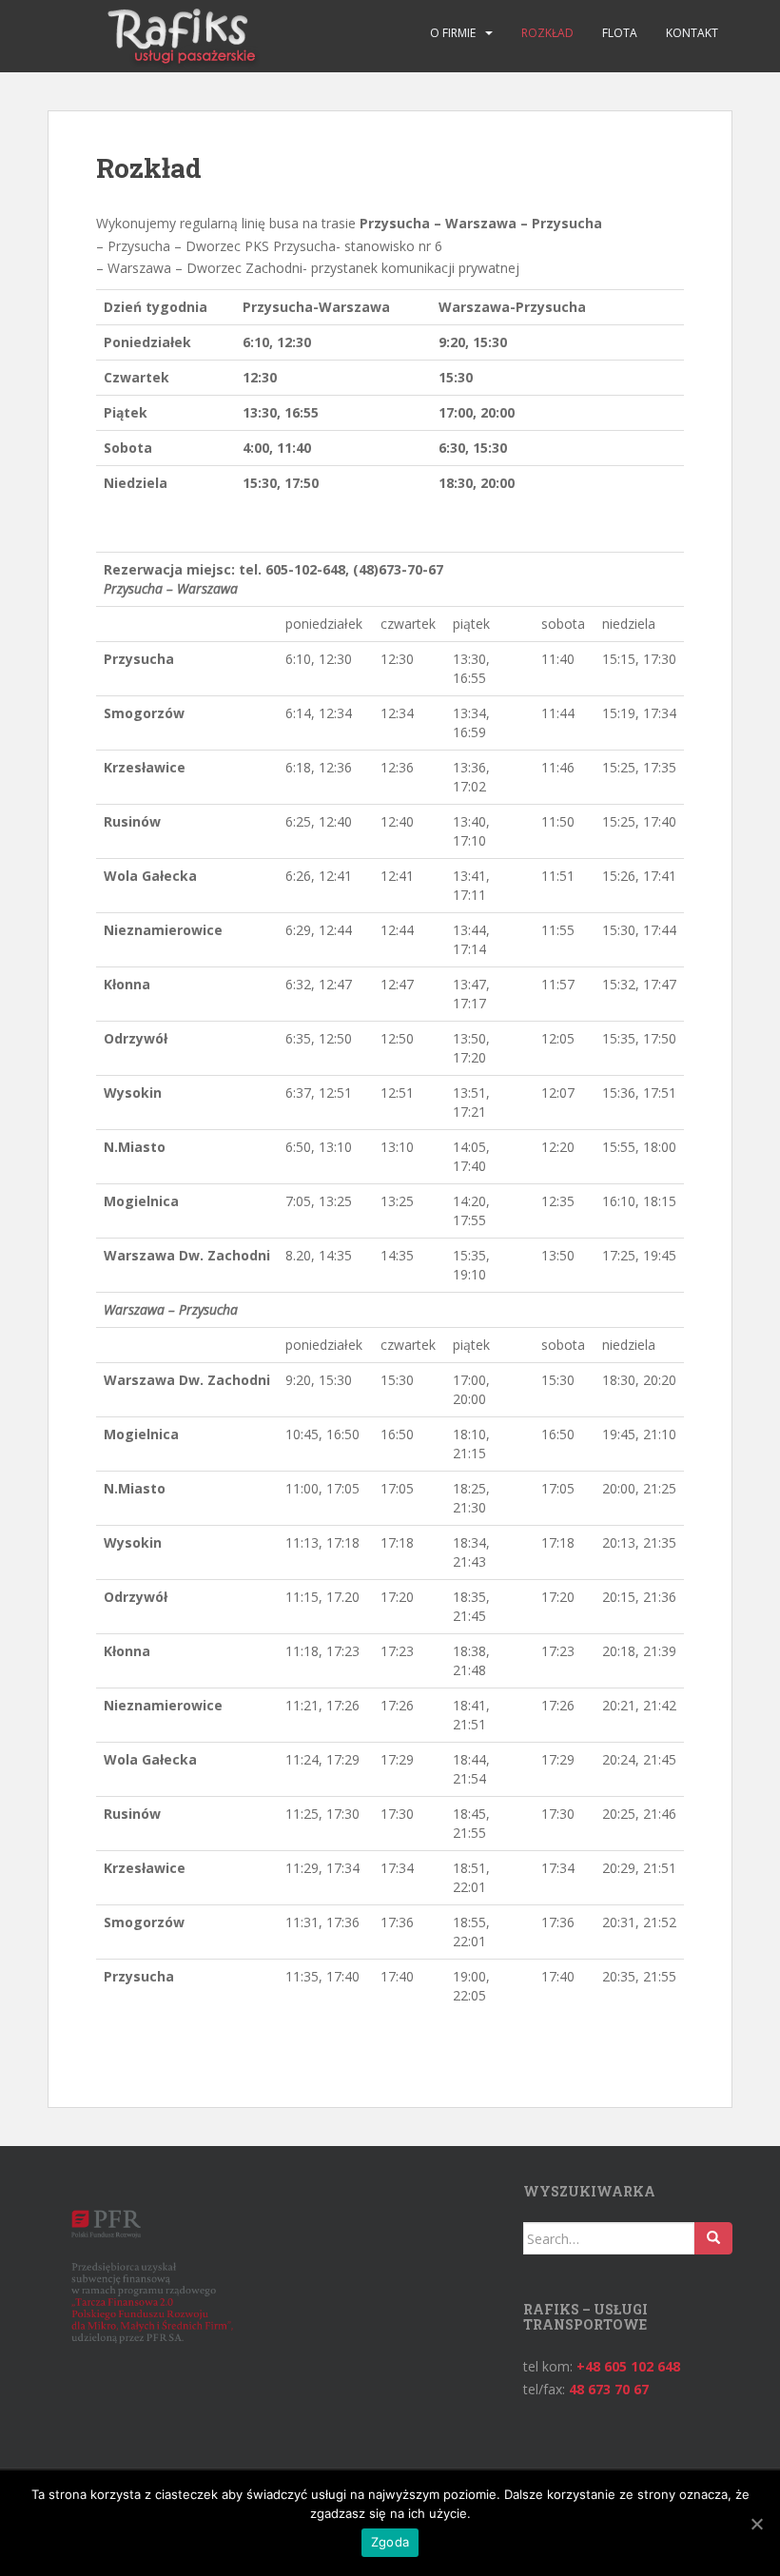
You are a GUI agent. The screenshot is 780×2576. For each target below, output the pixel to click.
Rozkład (547, 33)
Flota (620, 33)
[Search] (713, 2238)
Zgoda (390, 2542)
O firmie (453, 33)
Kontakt (692, 33)
